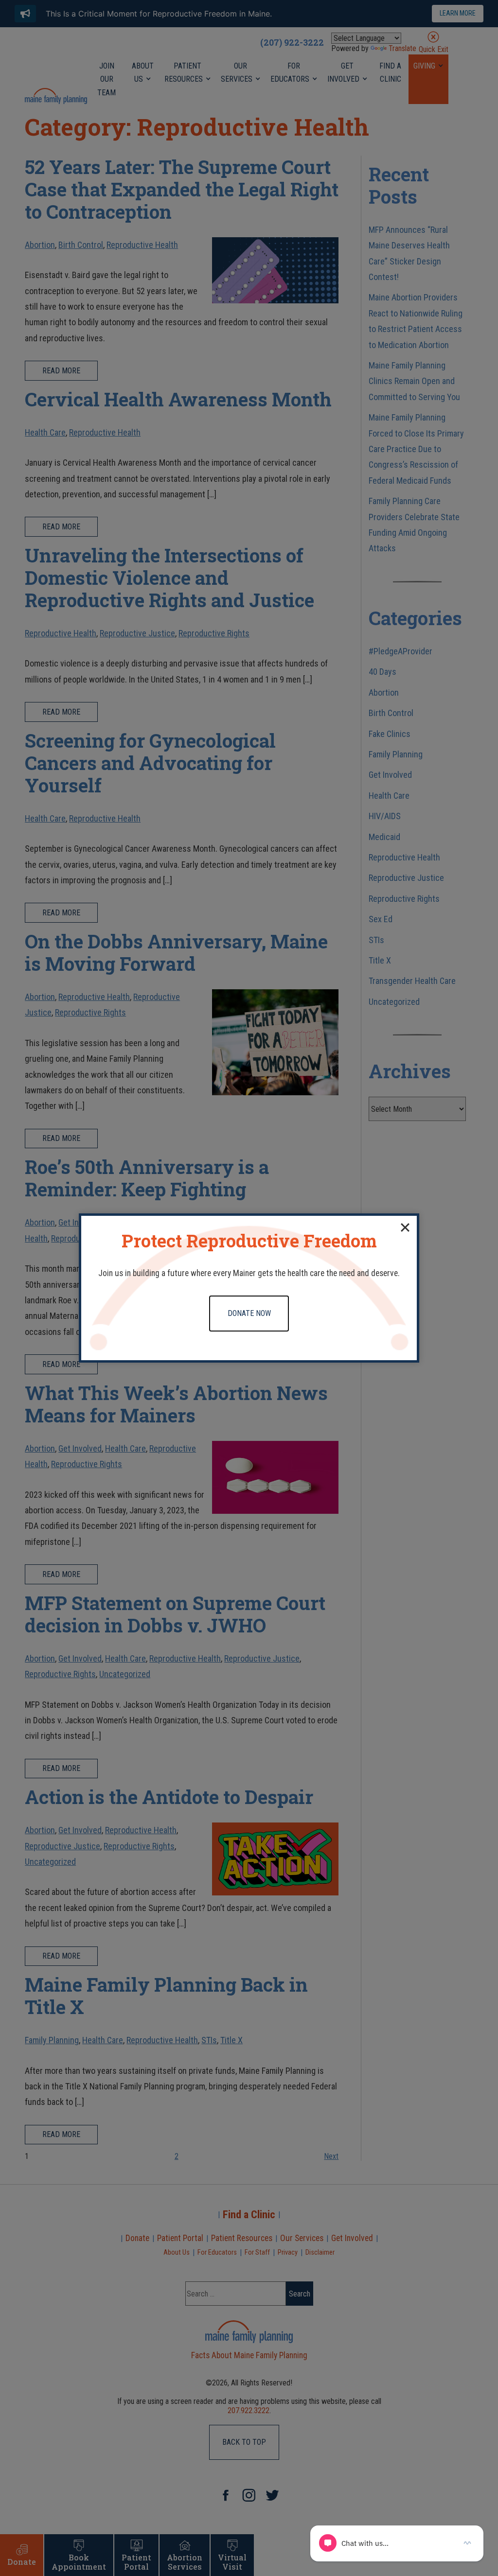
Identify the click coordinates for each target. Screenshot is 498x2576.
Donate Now (249, 1313)
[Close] (405, 1227)
